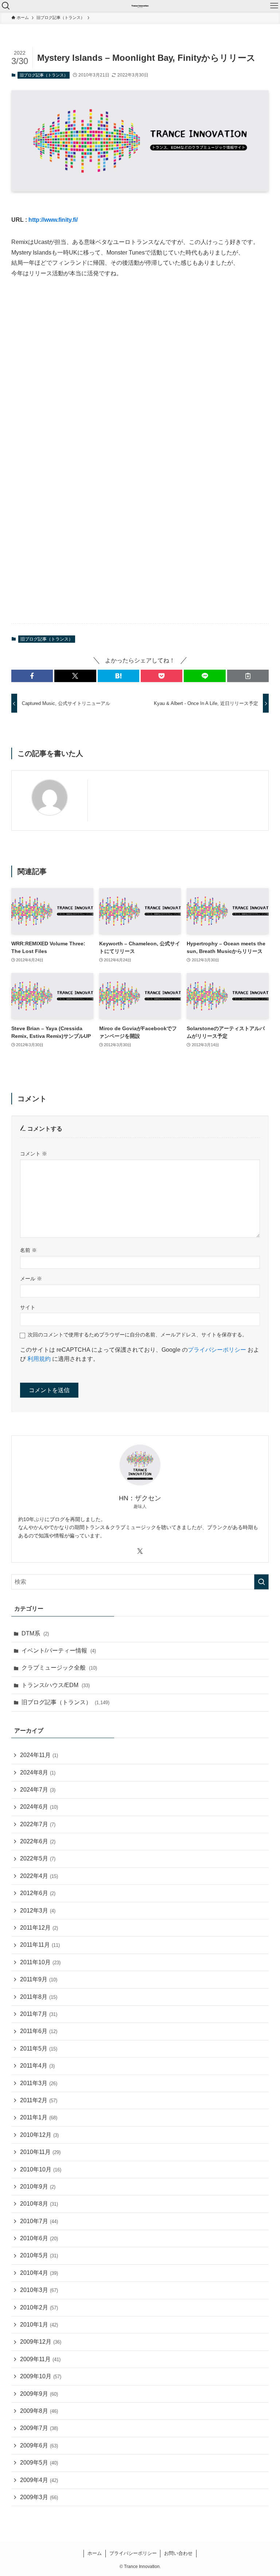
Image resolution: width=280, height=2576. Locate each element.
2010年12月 (39, 2135)
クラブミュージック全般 (59, 1668)
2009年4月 (39, 2480)
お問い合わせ (178, 2553)
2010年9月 (38, 2187)
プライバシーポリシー (217, 1350)
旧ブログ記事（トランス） (44, 75)
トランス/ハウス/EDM (56, 1685)
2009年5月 (39, 2463)
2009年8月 (39, 2411)
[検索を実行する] (261, 1582)
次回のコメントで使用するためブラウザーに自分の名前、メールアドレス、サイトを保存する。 (137, 1335)
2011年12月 (39, 1928)
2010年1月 (39, 2325)
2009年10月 (41, 2376)
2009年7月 (39, 2428)
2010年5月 (39, 2255)
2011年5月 (39, 2049)
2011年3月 (39, 2083)
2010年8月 (39, 2204)
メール (31, 1279)
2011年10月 (40, 1962)
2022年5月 (38, 1858)
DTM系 (35, 1633)
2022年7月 (38, 1824)
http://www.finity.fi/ (53, 220)
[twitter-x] (140, 1551)
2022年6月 (38, 1841)
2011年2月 (39, 2100)
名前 (28, 1250)
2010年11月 (40, 2152)
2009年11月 (40, 2359)
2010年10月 (41, 2169)
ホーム (95, 2553)
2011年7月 (39, 2014)
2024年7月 (38, 1790)
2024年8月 (38, 1773)
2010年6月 (39, 2238)
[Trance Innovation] (140, 6)
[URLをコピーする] (248, 676)
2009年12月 (41, 2342)
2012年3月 (38, 1911)
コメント (34, 1154)
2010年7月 (39, 2221)
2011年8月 (39, 1997)
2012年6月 (38, 1893)
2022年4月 (39, 1876)
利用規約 (39, 1359)
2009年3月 (39, 2497)
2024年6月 (39, 1807)
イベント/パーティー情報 (59, 1651)
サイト (28, 1307)
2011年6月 (39, 2031)
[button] (32, 676)
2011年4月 (37, 2066)
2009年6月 (39, 2445)
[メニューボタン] (274, 6)
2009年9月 (39, 2394)
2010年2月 (39, 2307)
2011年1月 (39, 2117)
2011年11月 (40, 1945)
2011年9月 (39, 1979)
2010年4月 (39, 2273)
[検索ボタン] (6, 6)
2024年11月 (39, 1755)
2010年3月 (39, 2290)
